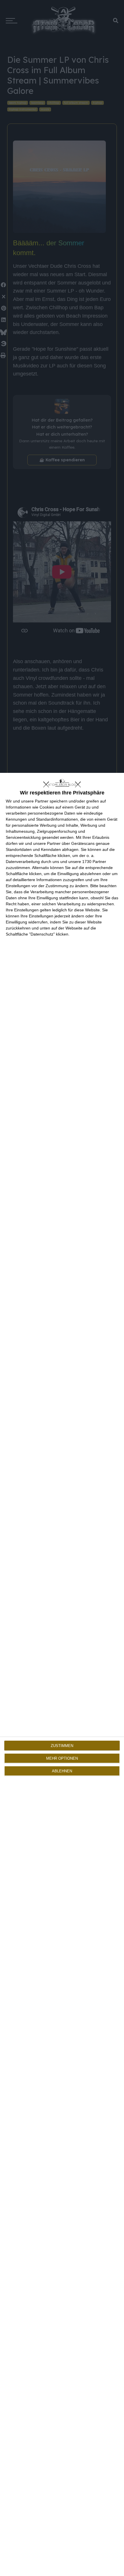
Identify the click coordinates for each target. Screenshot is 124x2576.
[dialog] (62, 1674)
